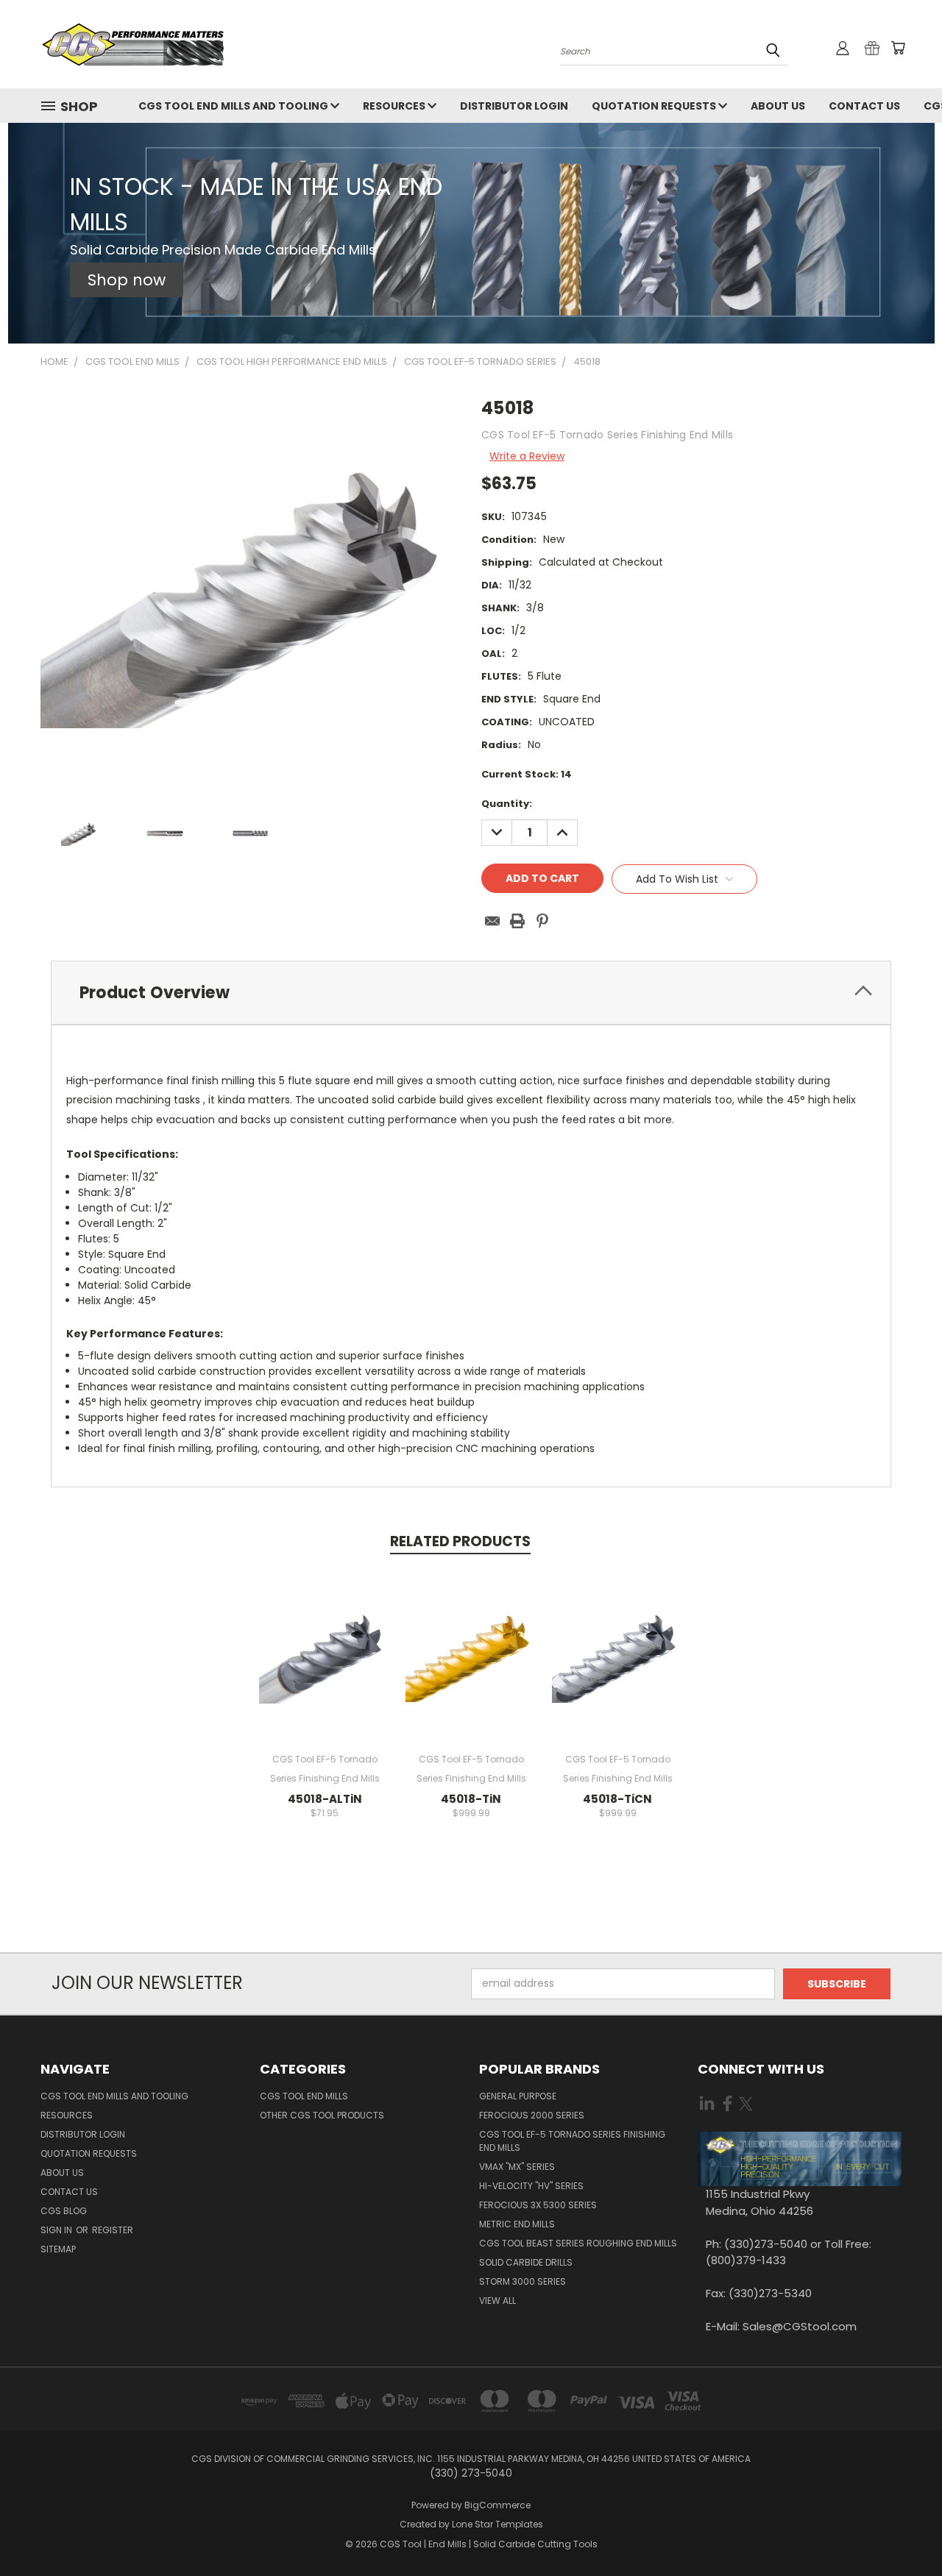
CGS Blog (64, 2211)
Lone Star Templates (497, 2524)
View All (497, 2301)
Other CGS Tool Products (322, 2115)
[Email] (492, 921)
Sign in (57, 2230)
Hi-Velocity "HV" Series (531, 2186)
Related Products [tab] (460, 1541)
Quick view (325, 1613)
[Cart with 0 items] (898, 48)
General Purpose (518, 2096)
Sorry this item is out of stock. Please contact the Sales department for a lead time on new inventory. (325, 1666)
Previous (903, 2530)
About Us (778, 106)
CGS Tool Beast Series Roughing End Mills (578, 2243)
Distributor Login (514, 106)
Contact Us (864, 106)
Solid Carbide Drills (526, 2262)
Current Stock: (527, 774)
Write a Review (527, 456)
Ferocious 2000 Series (532, 2115)
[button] (127, 280)
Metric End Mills (517, 2224)
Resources (395, 106)
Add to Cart (471, 1666)
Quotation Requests (655, 106)
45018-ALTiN (325, 1799)
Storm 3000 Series (523, 2281)
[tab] (471, 993)
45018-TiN (471, 1799)
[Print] (517, 921)
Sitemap (58, 2249)
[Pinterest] (542, 921)
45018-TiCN (617, 1799)
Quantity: (507, 804)
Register (113, 2230)
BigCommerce (497, 2505)
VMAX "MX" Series (517, 2167)
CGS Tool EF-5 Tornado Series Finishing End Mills (572, 2141)
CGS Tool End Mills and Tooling (234, 106)
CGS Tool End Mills (304, 2096)
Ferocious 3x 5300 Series (538, 2205)
